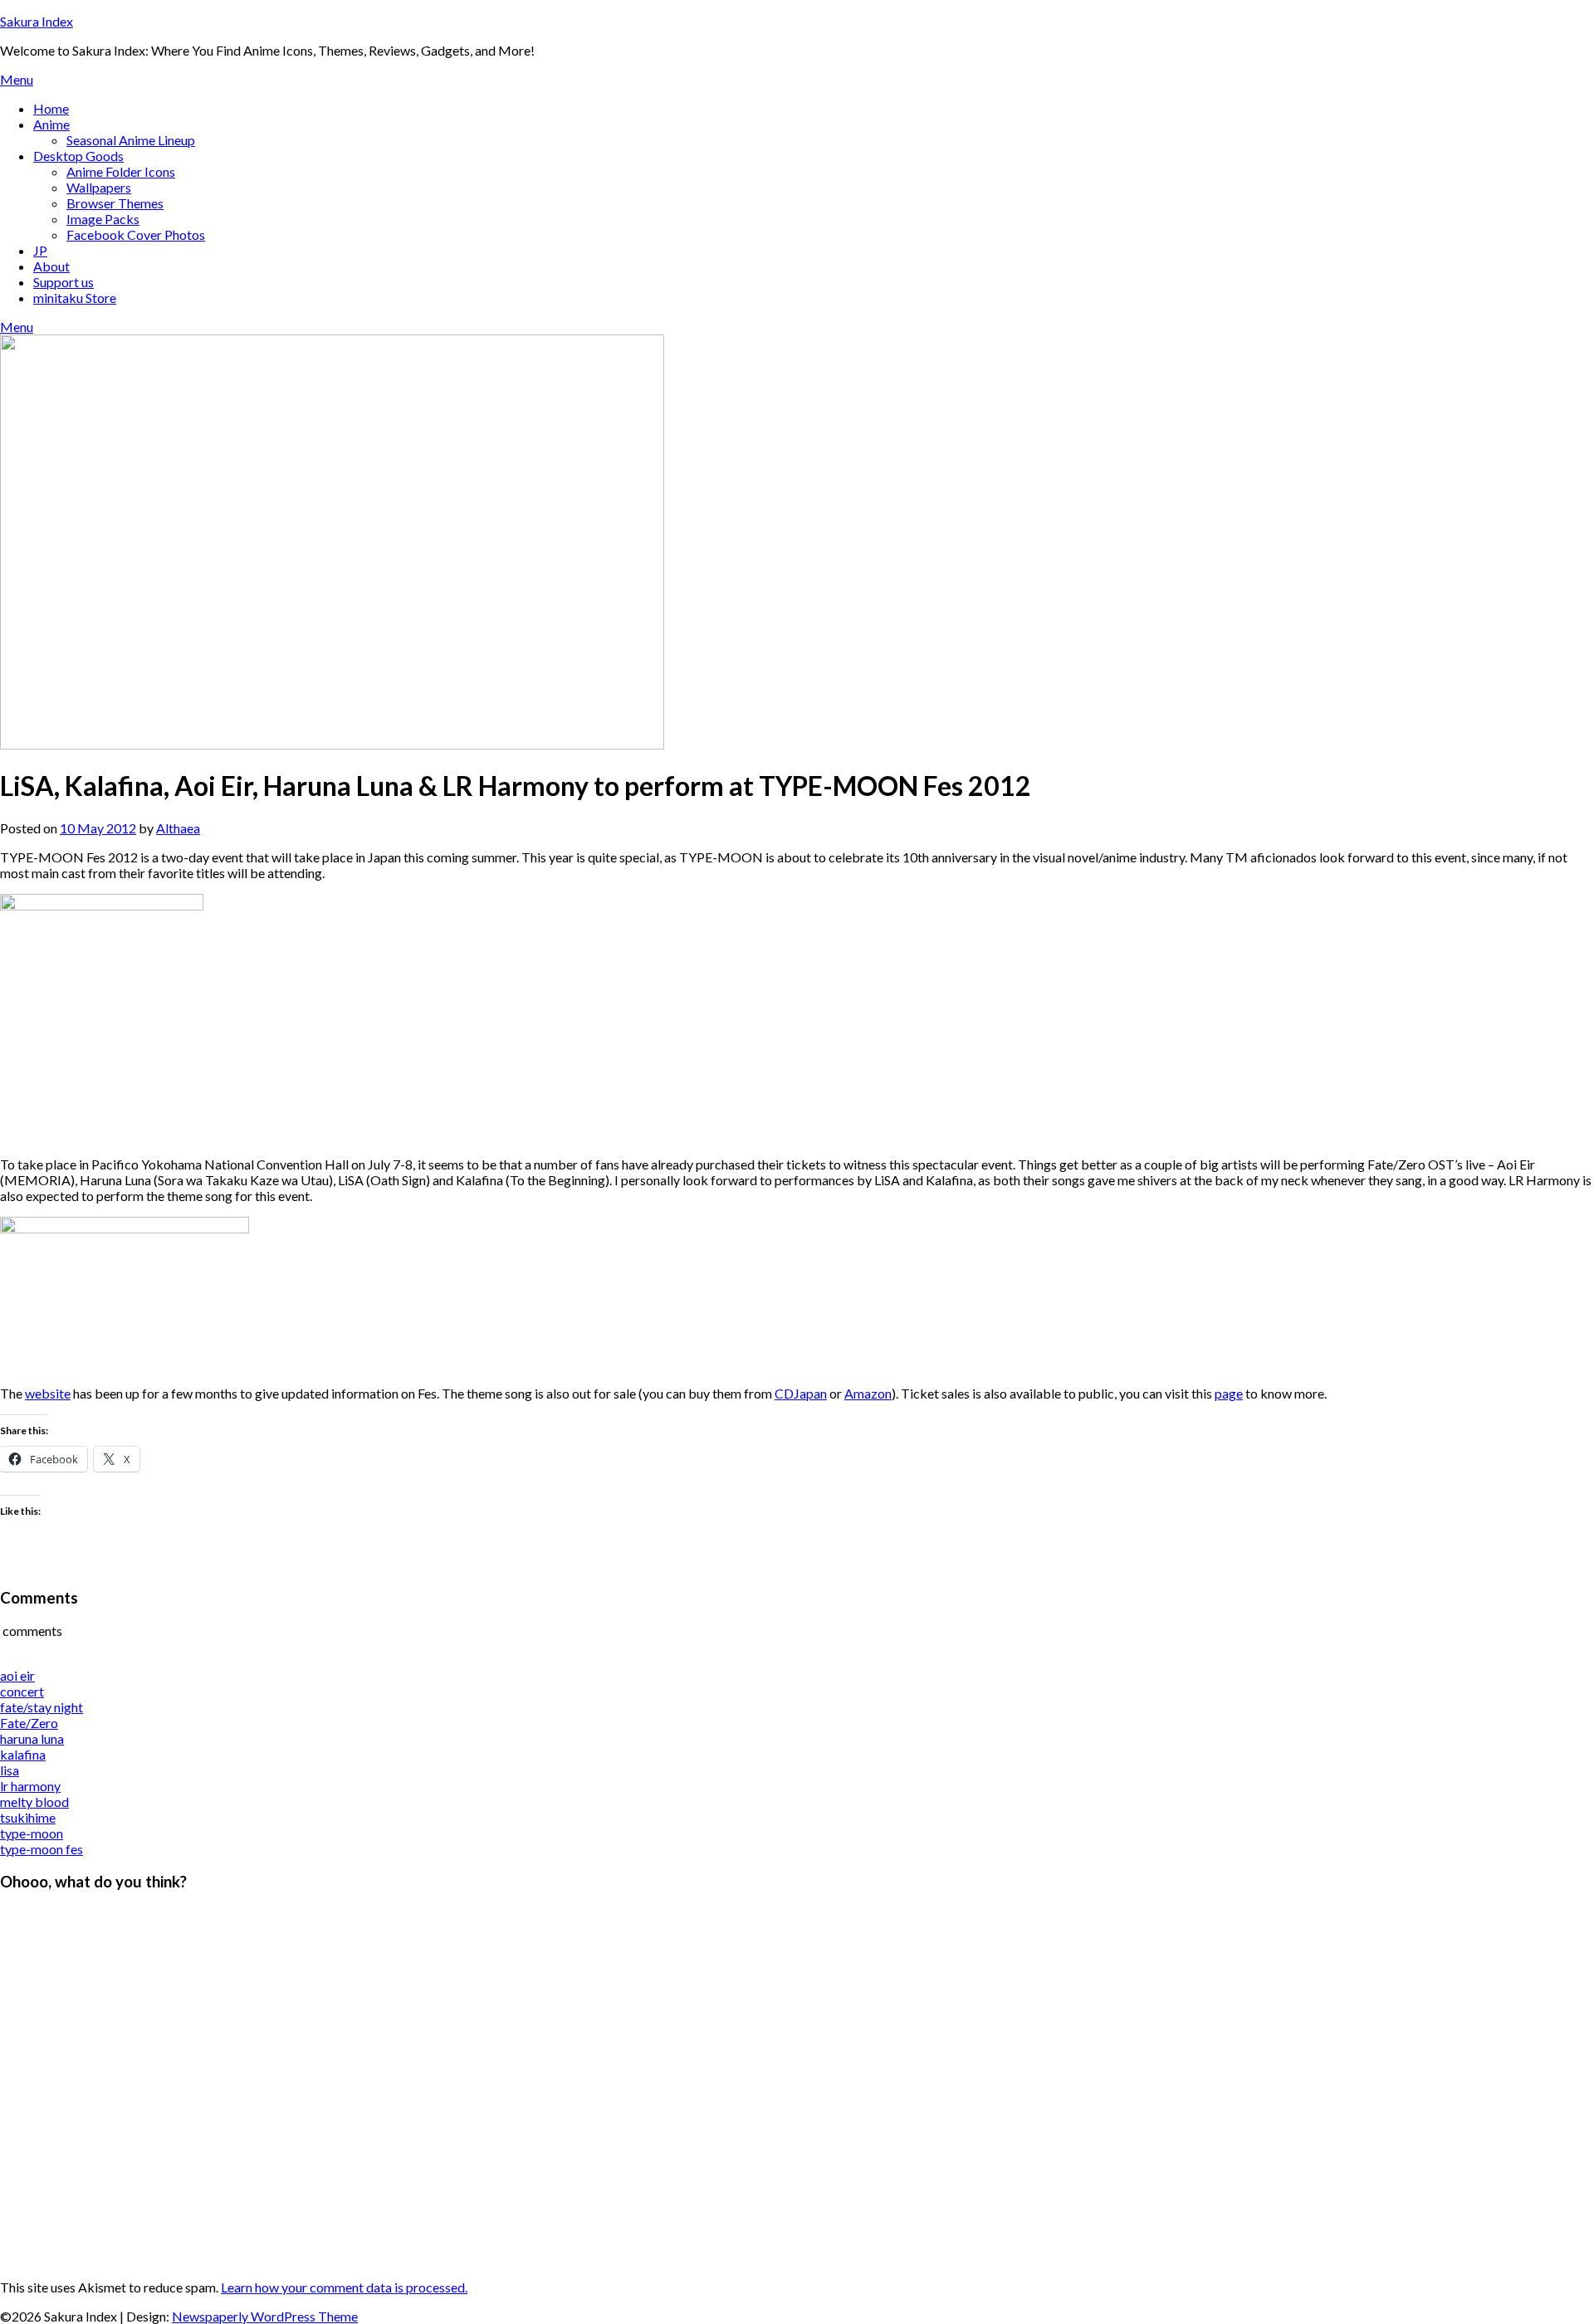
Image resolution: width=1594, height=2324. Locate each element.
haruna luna (32, 1738)
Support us (64, 282)
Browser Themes (115, 203)
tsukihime (28, 1817)
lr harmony (30, 1786)
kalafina (23, 1754)
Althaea (178, 828)
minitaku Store (75, 298)
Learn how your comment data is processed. (344, 2287)
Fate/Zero (29, 1723)
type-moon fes (42, 1849)
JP (40, 250)
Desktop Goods (78, 156)
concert (22, 1691)
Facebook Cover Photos (136, 234)
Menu (17, 79)
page (1229, 1393)
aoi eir (17, 1675)
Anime (51, 124)
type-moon (32, 1833)
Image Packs (103, 219)
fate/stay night (42, 1707)
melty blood (34, 1802)
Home (51, 108)
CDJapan (801, 1393)
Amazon (868, 1393)
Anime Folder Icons (121, 171)
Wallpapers (99, 187)
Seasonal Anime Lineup (131, 140)
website (48, 1393)
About (51, 266)
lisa (10, 1770)
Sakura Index (37, 21)
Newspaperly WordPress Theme (265, 2316)
